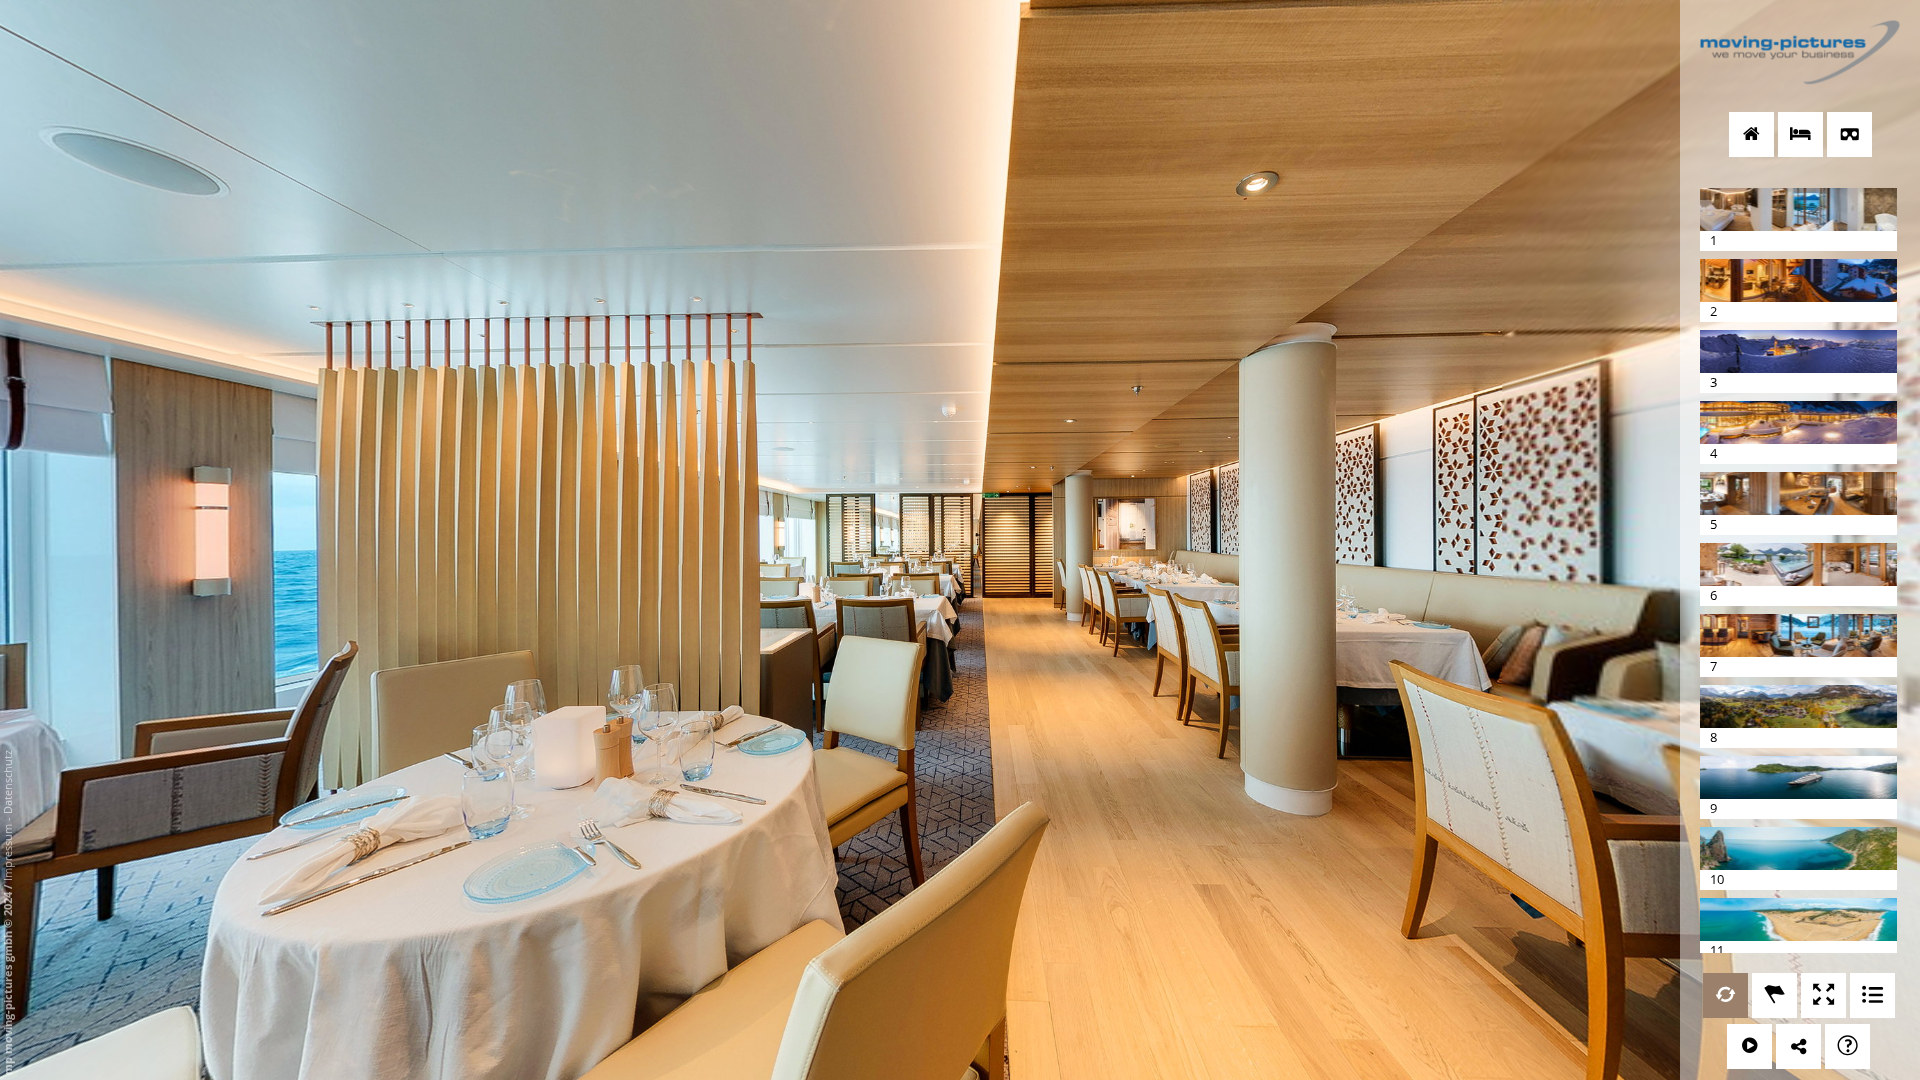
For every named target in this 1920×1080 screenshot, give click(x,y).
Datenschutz (7, 782)
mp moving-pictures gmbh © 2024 (7, 982)
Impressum (7, 852)
